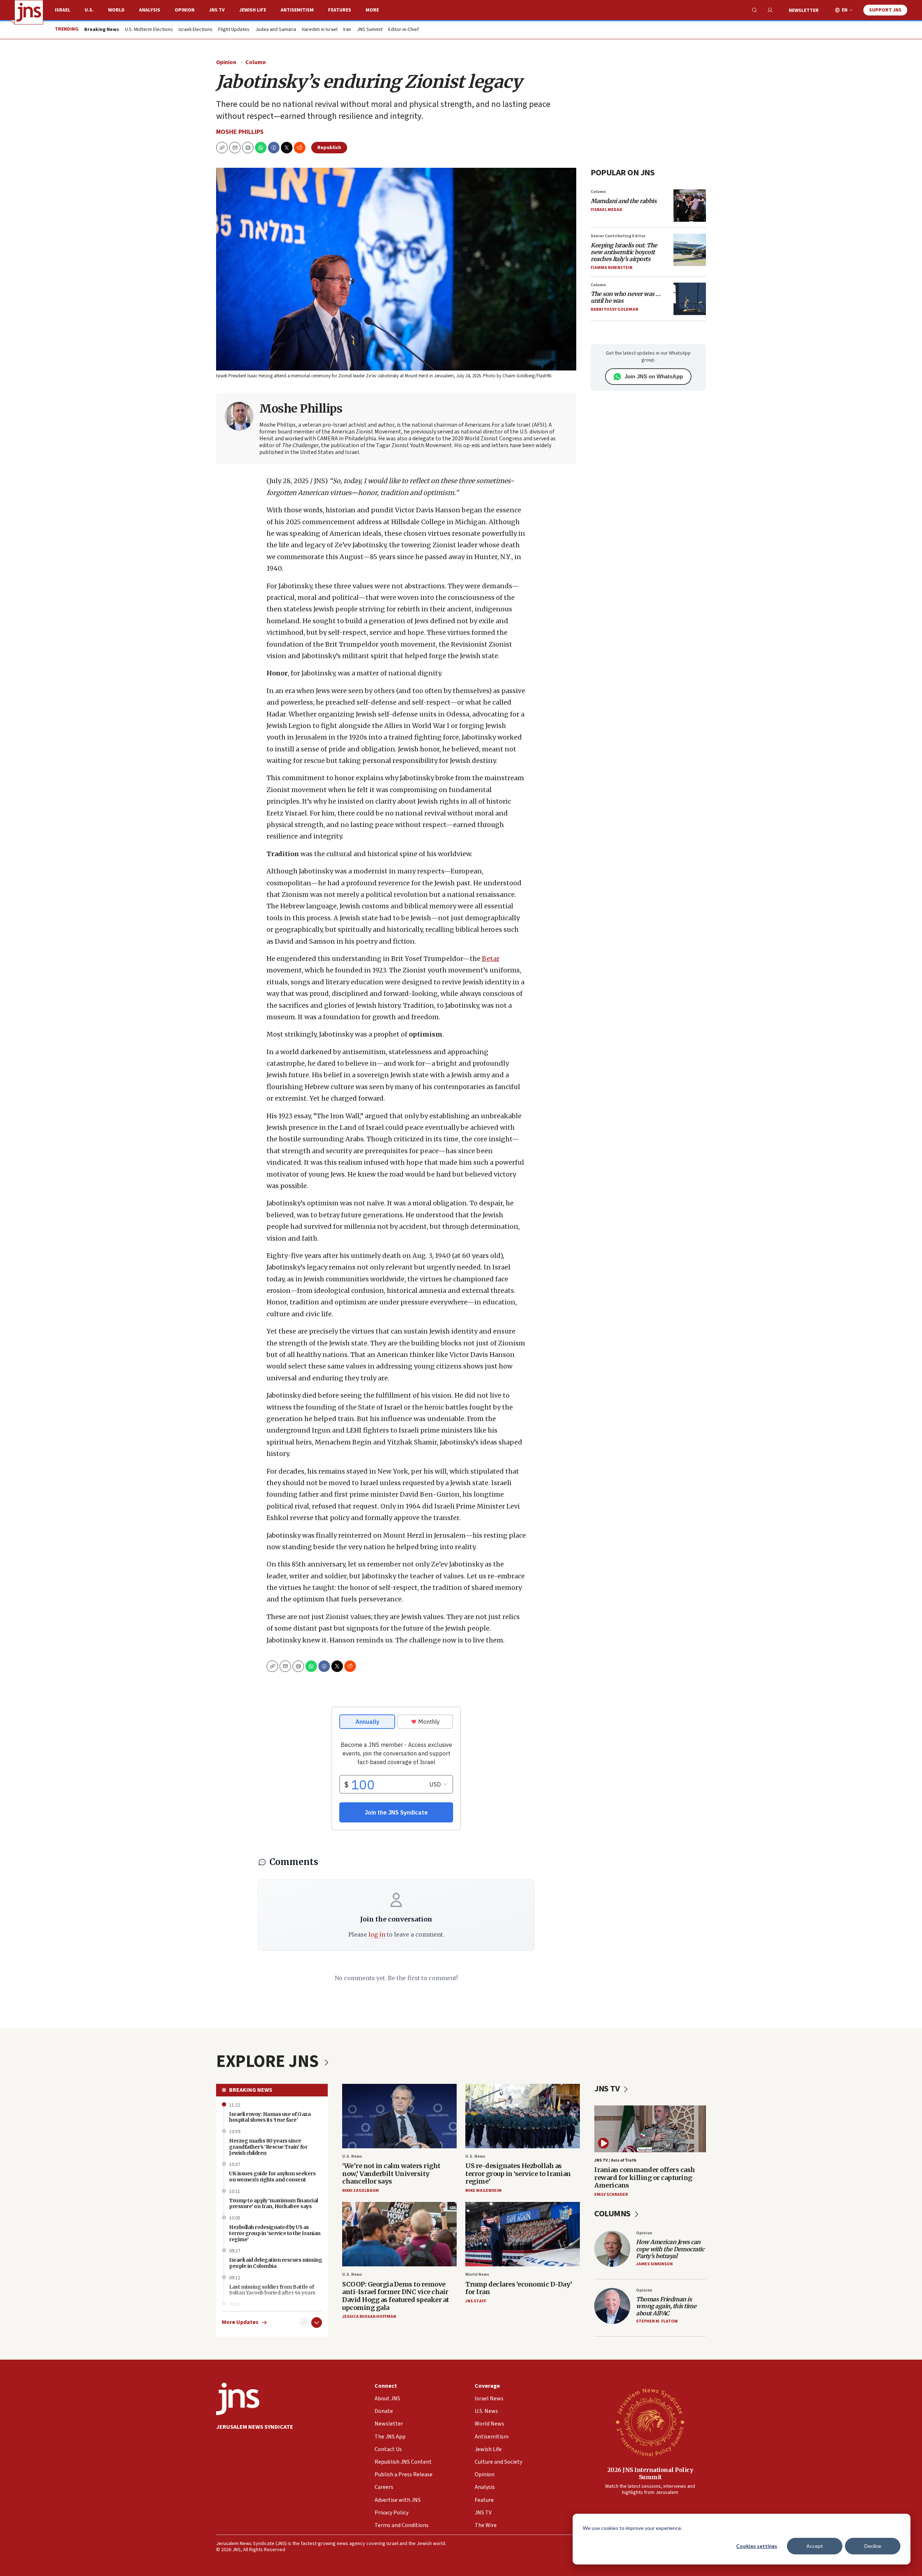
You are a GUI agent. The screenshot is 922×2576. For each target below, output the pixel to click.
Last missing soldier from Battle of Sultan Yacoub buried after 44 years (272, 2290)
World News (477, 2274)
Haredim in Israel (320, 30)
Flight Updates (234, 30)
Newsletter (804, 10)
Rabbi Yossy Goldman (614, 309)
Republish (329, 148)
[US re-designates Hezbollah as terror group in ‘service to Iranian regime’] (523, 2116)
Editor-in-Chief (404, 30)
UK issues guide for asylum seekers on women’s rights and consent (272, 2177)
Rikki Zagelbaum (361, 2191)
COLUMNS (613, 2214)
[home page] (29, 12)
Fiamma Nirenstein (612, 268)
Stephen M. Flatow (657, 2321)
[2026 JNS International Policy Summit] (650, 2422)
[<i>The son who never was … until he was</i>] (690, 299)
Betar (491, 959)
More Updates (240, 2322)
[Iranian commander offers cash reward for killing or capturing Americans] (650, 2129)
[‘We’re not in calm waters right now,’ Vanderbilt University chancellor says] (399, 2116)
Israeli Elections (196, 30)
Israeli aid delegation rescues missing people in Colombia (276, 2263)
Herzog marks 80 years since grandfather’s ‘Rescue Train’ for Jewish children (268, 2147)
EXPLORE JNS (269, 2062)
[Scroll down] (317, 2323)
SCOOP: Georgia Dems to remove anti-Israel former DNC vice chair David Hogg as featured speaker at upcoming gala (396, 2296)
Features (340, 10)
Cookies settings (757, 2546)
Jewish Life (253, 10)
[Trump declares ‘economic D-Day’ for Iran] (523, 2234)
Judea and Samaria (276, 30)
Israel (62, 10)
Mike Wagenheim (484, 2191)
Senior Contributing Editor (618, 236)
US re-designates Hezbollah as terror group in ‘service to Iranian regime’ (518, 2173)
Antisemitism (297, 10)
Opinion (185, 10)
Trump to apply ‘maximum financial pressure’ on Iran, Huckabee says (274, 2204)
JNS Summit (370, 30)
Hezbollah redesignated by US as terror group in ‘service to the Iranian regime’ (275, 2233)
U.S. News (352, 2156)
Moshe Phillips (240, 132)
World (116, 10)
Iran (347, 30)
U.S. (89, 10)
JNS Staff (476, 2301)
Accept (815, 2546)
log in (377, 1934)
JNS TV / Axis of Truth (615, 2160)
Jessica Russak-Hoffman (369, 2317)
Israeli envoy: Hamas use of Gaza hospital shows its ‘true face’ (270, 2117)
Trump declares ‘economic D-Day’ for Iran (519, 2288)
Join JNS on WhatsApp (654, 376)
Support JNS (885, 10)
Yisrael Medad (607, 210)
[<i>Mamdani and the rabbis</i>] (690, 206)
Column (256, 62)
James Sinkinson (654, 2264)
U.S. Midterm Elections (149, 30)
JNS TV (217, 10)
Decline (873, 2546)
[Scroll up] (304, 2323)
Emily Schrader (611, 2195)
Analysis (150, 10)
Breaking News (251, 2090)
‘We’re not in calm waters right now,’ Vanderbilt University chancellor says (391, 2173)
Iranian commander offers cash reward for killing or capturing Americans (645, 2177)
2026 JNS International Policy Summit (650, 2473)
